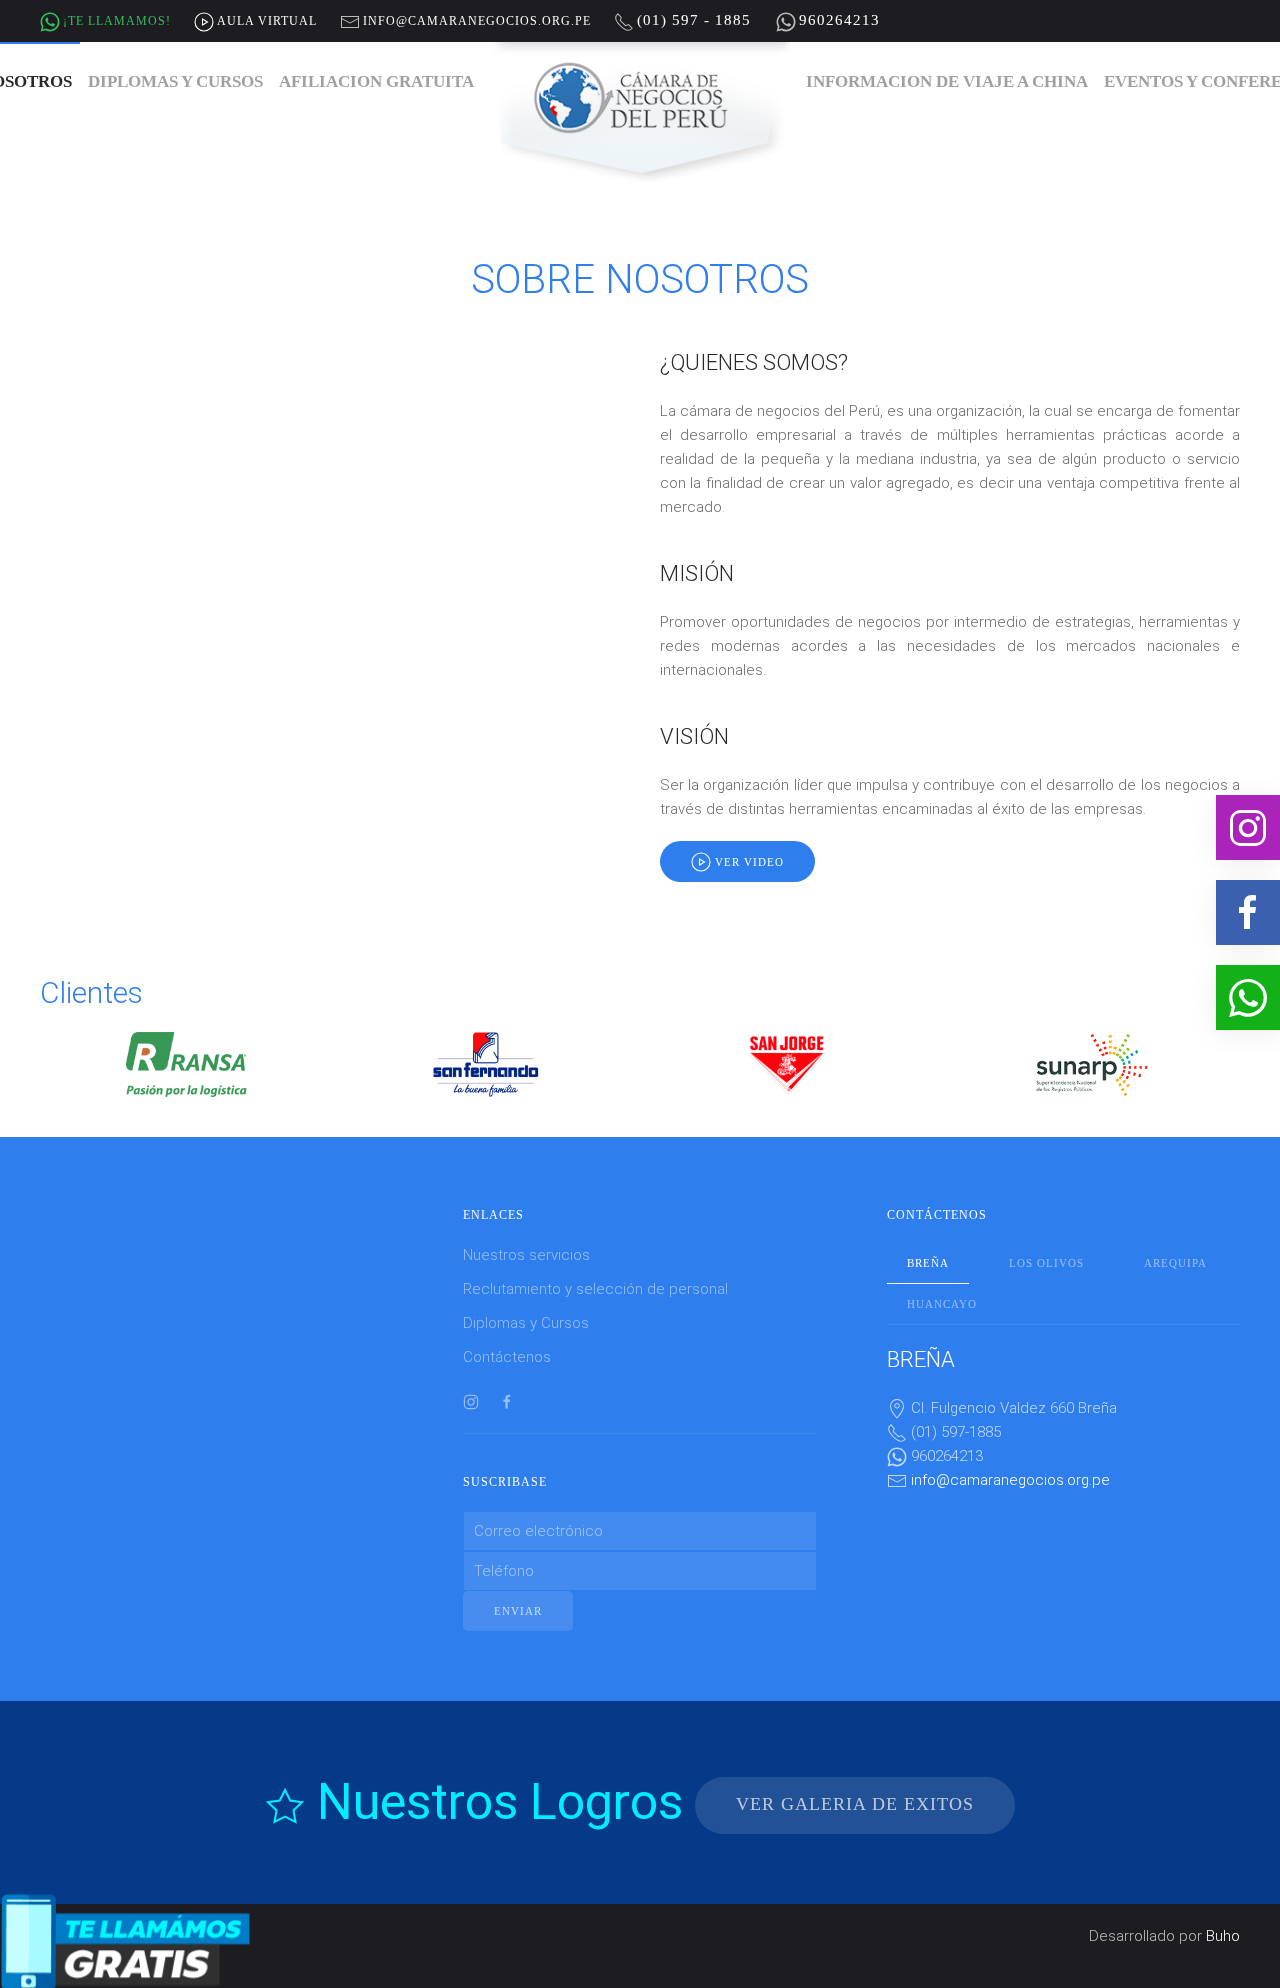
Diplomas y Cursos (175, 81)
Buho (1223, 1936)
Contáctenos (507, 1357)
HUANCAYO (942, 1304)
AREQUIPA (1175, 1263)
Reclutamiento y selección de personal (595, 1289)
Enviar (518, 1611)
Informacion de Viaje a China (947, 81)
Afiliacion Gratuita (376, 81)
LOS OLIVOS (1046, 1263)
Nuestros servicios (526, 1255)
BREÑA (928, 1263)
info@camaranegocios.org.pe (1010, 1480)
